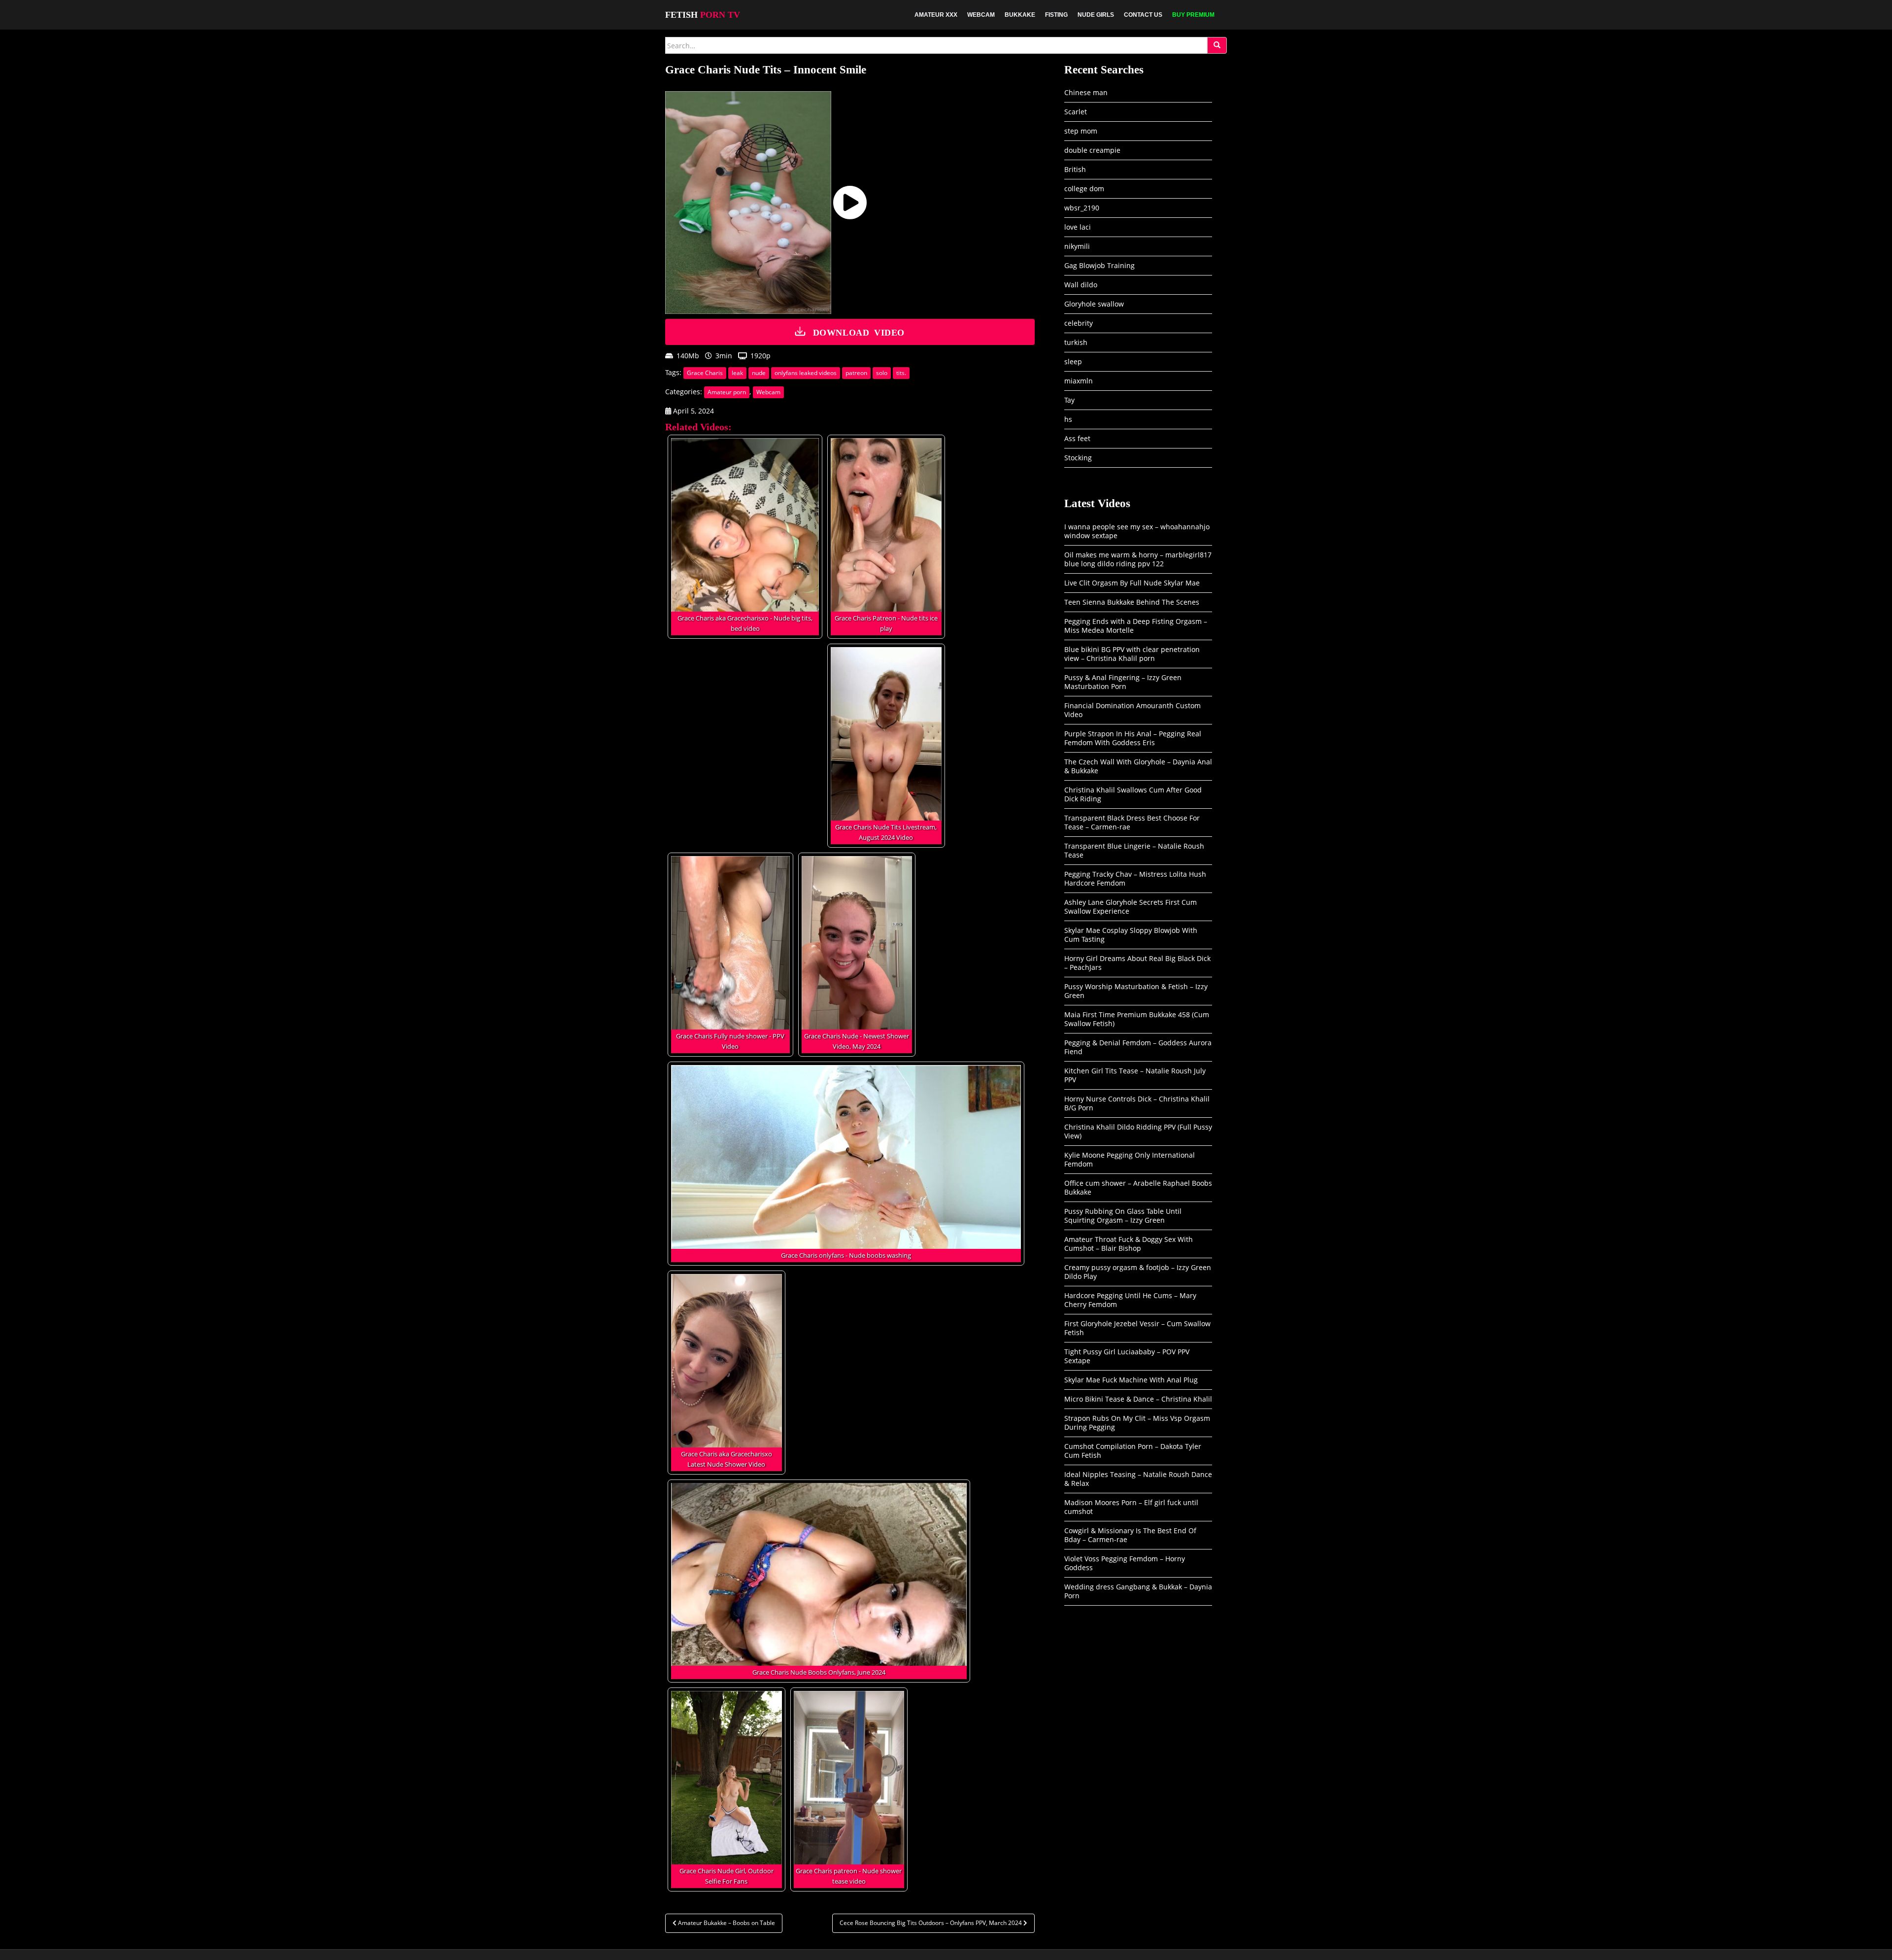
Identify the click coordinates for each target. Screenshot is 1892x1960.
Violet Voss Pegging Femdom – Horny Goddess (1125, 1563)
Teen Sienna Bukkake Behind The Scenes (1132, 602)
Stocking (1078, 458)
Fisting (1056, 15)
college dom (1084, 189)
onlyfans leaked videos (806, 373)
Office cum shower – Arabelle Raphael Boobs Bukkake (1138, 1187)
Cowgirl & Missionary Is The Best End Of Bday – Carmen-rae (1130, 1535)
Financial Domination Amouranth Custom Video (1132, 710)
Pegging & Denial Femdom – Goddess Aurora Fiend (1138, 1047)
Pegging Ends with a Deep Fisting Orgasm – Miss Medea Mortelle (1136, 626)
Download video (859, 332)
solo (882, 373)
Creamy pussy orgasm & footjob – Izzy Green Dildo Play (1138, 1272)
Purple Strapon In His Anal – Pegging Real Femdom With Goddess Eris (1133, 738)
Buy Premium (1193, 15)
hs (1068, 419)
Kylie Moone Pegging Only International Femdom (1130, 1159)
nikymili (1077, 246)
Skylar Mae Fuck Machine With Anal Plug (1131, 1380)
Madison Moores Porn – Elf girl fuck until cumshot (1131, 1507)
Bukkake (1020, 15)
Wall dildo (1081, 285)
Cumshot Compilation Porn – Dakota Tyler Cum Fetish (1133, 1451)
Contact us (1143, 15)
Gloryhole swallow (1094, 304)
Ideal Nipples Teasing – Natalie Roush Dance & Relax (1138, 1479)
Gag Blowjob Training (1099, 265)
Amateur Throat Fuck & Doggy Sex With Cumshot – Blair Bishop (1129, 1244)
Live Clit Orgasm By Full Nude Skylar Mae (1132, 583)
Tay (1069, 400)
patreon (856, 373)
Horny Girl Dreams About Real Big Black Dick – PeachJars (1137, 963)
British (1075, 169)
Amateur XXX (936, 15)
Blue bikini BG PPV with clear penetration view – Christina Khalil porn (1132, 654)
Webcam (981, 15)
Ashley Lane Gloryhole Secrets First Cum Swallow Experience (1131, 907)
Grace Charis (705, 373)
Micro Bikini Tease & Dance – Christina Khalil (1138, 1399)
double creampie (1092, 150)
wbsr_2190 (1082, 208)
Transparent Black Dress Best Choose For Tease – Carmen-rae (1132, 822)
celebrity (1079, 323)
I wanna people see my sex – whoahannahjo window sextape (1137, 531)
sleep (1073, 361)
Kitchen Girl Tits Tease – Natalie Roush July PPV (1135, 1075)
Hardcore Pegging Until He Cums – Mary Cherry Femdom (1130, 1300)
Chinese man (1086, 92)
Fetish (703, 15)
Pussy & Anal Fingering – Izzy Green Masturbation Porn (1123, 682)
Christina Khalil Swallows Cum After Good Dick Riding (1133, 794)
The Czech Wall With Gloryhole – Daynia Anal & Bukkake (1138, 766)
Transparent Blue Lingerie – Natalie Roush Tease (1134, 850)
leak (737, 373)
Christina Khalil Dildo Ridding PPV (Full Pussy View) (1138, 1131)
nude (759, 373)
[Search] (1217, 45)
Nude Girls (1096, 15)
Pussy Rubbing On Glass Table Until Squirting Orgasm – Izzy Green (1123, 1216)
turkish (1076, 342)
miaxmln (1079, 381)
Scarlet (1076, 112)
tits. (901, 373)
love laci (1078, 227)
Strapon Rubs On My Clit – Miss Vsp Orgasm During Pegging (1137, 1423)
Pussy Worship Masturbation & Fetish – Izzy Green (1136, 991)
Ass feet (1077, 438)
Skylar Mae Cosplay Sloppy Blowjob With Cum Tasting (1131, 935)
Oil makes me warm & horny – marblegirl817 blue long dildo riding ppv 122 (1138, 559)
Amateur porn (727, 392)
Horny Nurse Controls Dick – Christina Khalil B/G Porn (1137, 1103)
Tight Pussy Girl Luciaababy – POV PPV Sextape (1127, 1356)
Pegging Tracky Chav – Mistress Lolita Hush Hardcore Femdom (1135, 878)
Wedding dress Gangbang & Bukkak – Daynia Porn (1138, 1591)
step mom (1081, 131)
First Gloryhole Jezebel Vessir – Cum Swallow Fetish (1137, 1328)
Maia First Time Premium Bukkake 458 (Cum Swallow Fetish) (1137, 1019)
